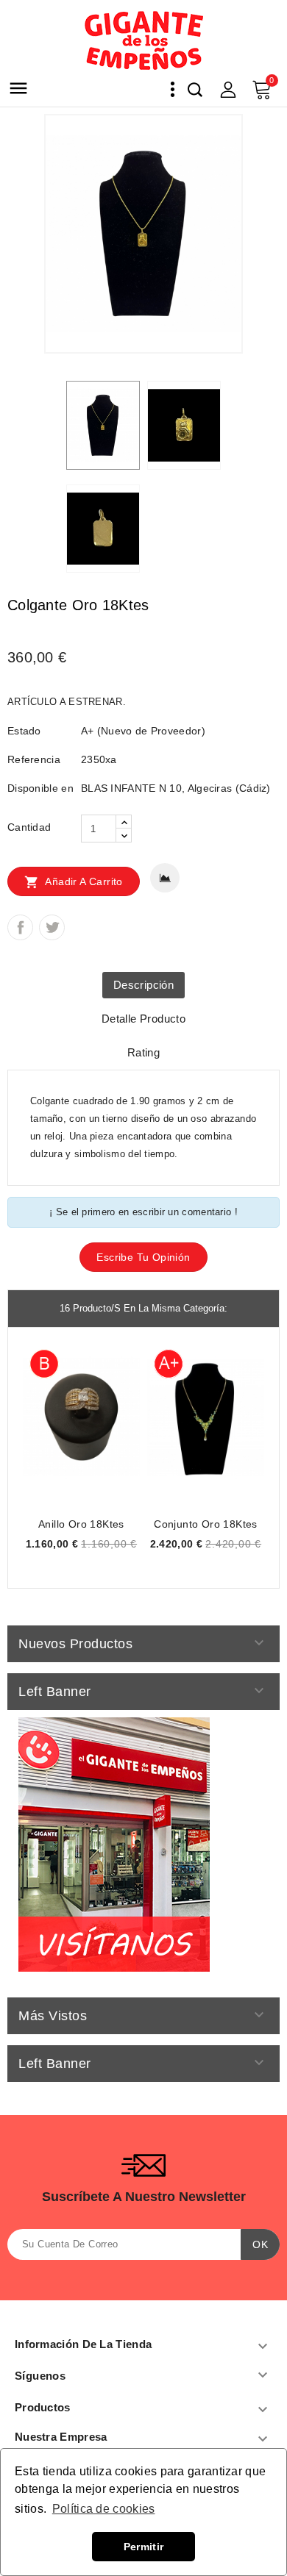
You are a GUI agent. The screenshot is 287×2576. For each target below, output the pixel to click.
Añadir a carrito (74, 882)
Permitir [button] (143, 2547)
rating (143, 1052)
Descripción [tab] (143, 985)
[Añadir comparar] (165, 878)
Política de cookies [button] (104, 2509)
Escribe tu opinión (143, 1257)
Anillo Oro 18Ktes (81, 1524)
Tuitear (52, 927)
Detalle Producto (143, 1019)
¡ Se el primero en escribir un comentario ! (143, 1212)
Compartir (20, 927)
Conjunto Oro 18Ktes (206, 1524)
